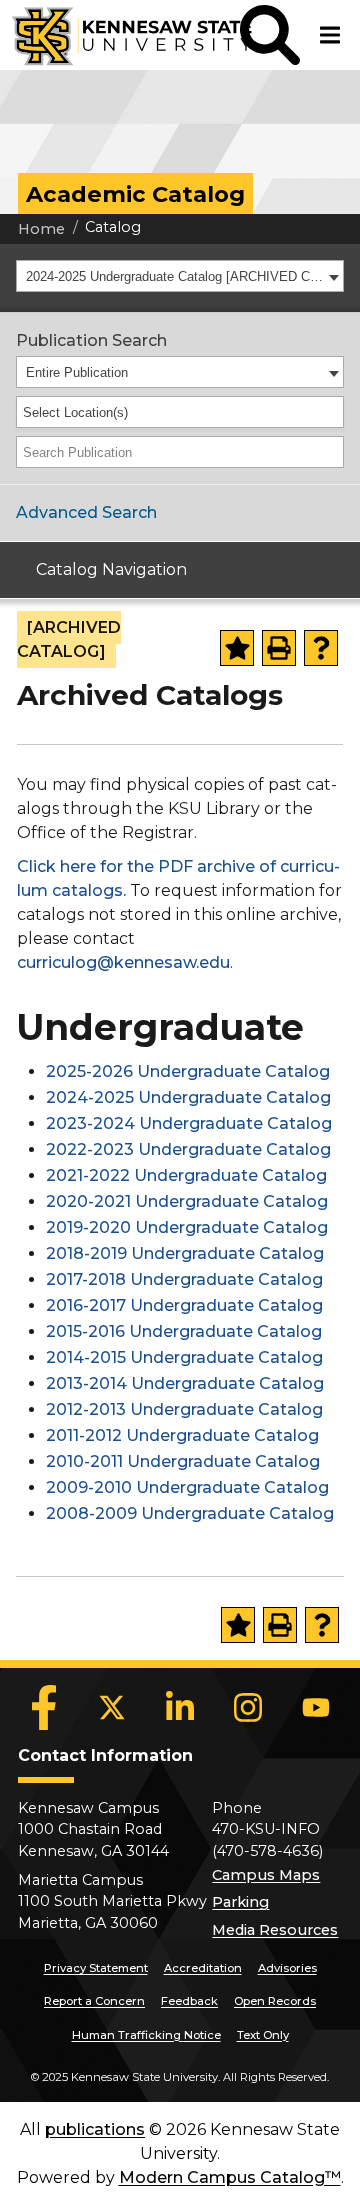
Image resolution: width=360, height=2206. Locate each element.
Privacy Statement (96, 1968)
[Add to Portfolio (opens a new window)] (237, 648)
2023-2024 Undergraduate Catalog (189, 1123)
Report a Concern (94, 2001)
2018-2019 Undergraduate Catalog (185, 1253)
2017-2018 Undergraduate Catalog (184, 1279)
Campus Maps (266, 1875)
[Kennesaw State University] (120, 35)
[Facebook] (44, 1708)
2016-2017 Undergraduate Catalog (184, 1305)
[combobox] (180, 276)
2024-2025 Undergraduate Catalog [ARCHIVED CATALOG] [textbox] (174, 276)
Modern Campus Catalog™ (230, 2177)
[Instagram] (248, 1708)
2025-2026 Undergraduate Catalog (188, 1071)
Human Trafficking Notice (146, 2035)
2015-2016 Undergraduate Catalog (184, 1331)
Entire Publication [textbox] (77, 372)
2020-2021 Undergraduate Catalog (187, 1201)
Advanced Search (86, 512)
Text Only (263, 2035)
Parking (240, 1902)
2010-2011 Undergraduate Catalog (183, 1461)
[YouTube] (316, 1708)
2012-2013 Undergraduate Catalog (184, 1409)
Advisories (287, 1968)
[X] (112, 1708)
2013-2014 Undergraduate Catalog (185, 1383)
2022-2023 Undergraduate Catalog (188, 1149)
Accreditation (203, 1968)
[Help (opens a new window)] (321, 648)
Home (41, 229)
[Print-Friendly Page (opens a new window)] (279, 648)
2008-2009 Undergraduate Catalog (190, 1513)
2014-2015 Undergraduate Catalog (184, 1357)
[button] (270, 35)
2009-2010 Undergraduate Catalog (187, 1487)
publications (95, 2129)
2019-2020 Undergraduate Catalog (187, 1227)
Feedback (189, 2001)
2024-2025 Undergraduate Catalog (188, 1097)
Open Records (275, 2001)
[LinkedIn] (180, 1708)
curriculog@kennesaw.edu (123, 962)
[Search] (330, 452)
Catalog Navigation (111, 569)
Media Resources (275, 1930)
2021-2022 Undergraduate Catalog (186, 1175)
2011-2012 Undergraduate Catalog (182, 1435)
